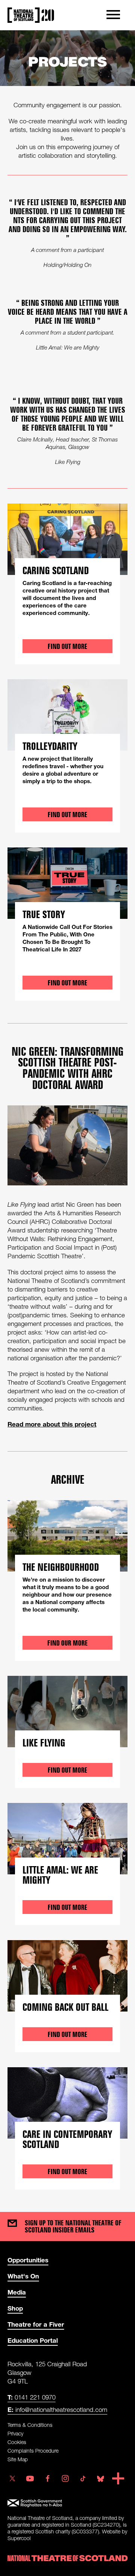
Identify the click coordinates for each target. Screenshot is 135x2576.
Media (17, 2292)
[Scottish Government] (68, 2503)
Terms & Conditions (30, 2425)
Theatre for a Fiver (36, 2324)
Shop (15, 2308)
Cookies (17, 2442)
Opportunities (28, 2260)
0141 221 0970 (31, 2397)
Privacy (15, 2433)
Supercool (19, 2538)
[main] (67, 1114)
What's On (23, 2276)
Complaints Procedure (33, 2451)
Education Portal (33, 2340)
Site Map (18, 2459)
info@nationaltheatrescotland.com (57, 2409)
